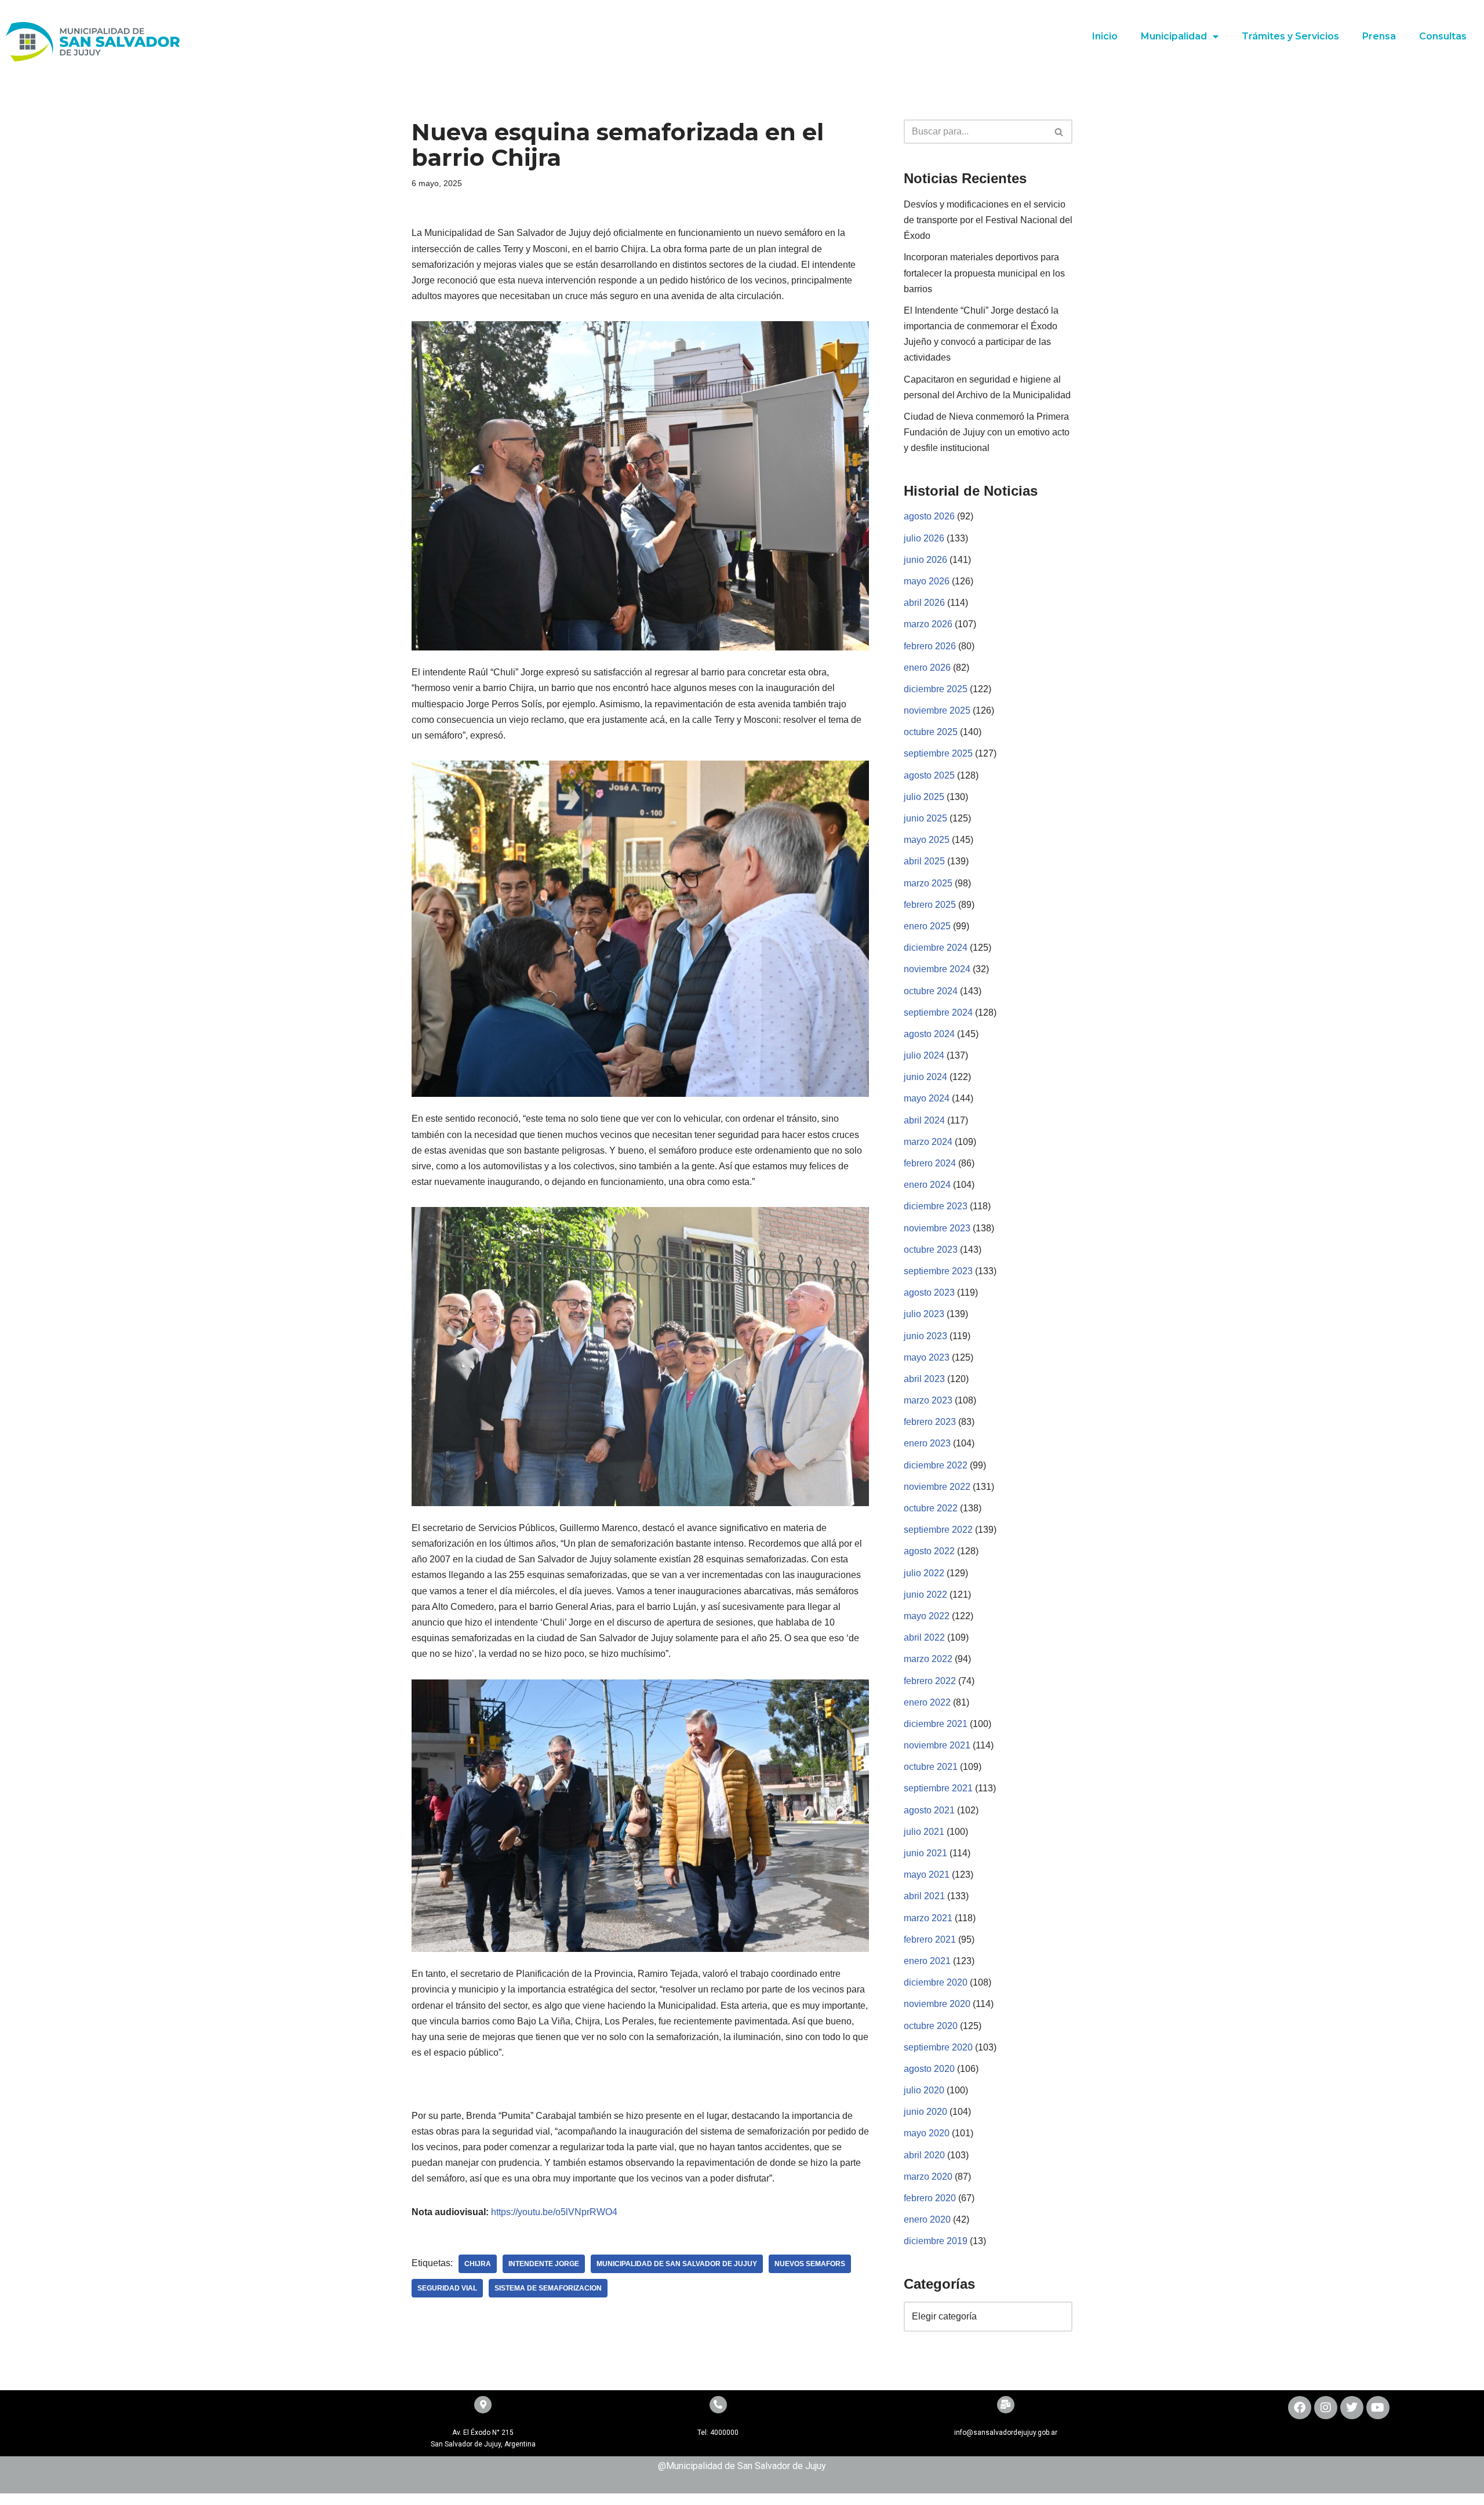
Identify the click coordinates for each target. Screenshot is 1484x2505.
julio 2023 (924, 1314)
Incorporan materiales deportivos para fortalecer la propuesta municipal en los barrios (984, 273)
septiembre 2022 (938, 1530)
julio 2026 (924, 538)
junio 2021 (925, 1853)
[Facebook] (1300, 2408)
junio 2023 (925, 1336)
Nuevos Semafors (810, 2264)
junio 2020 (925, 2112)
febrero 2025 (930, 905)
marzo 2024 (928, 1142)
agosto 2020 (929, 2069)
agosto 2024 (929, 1034)
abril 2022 (924, 1637)
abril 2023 (924, 1379)
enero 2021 (927, 1961)
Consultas (1443, 36)
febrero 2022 (930, 1681)
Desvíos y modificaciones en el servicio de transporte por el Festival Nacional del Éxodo (988, 220)
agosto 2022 (929, 1551)
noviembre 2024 (937, 969)
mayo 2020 (927, 2133)
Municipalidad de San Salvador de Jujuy (677, 2264)
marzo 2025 (928, 883)
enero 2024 (927, 1185)
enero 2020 (927, 2219)
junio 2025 (925, 818)
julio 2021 (924, 1832)
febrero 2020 (930, 2198)
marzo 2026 (928, 624)
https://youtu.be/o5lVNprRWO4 (554, 2212)
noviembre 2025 (937, 710)
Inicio (1105, 36)
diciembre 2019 (936, 2241)
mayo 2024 (927, 1098)
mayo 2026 (927, 581)
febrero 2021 (930, 1939)
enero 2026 (927, 668)
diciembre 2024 (936, 948)
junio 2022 (925, 1595)
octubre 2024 (931, 991)
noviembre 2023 (937, 1228)
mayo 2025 (927, 840)
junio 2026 (925, 560)
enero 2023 (927, 1443)
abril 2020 (924, 2155)
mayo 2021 (927, 1875)
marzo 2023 (928, 1400)
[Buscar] (1059, 132)
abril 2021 (924, 1896)
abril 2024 (924, 1120)
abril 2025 (924, 861)
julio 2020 (924, 2090)
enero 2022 (927, 1702)
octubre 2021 (931, 1767)
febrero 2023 (930, 1422)
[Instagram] (1326, 2408)
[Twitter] (1352, 2408)
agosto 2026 (929, 516)
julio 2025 (924, 797)
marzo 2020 (928, 2177)
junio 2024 (925, 1077)
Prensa (1379, 36)
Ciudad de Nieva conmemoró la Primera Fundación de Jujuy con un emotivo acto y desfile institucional (987, 432)
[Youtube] (1378, 2408)
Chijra (478, 2264)
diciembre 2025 (936, 689)
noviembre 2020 (937, 2004)
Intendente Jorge (544, 2264)
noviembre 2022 (937, 1487)
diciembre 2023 (936, 1206)
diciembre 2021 (936, 1724)
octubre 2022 (931, 1508)
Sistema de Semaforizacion (548, 2288)
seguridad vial (447, 2288)
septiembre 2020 (938, 2047)
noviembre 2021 (937, 1745)
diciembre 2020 (936, 1982)
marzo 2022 (928, 1659)
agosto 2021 (929, 1810)
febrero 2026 (930, 646)
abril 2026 (924, 603)
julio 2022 (924, 1573)
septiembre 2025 (938, 753)
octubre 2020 (931, 2026)
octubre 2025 (931, 732)
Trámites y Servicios (1290, 36)
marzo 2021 (928, 1918)
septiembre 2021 (938, 1788)
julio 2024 (924, 1055)
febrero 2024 (930, 1163)
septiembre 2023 (938, 1271)
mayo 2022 (927, 1616)
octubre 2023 (931, 1250)
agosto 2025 (929, 775)
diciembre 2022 (936, 1465)
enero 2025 (927, 926)
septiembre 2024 (938, 1012)
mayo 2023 (927, 1357)
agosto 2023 (929, 1293)
